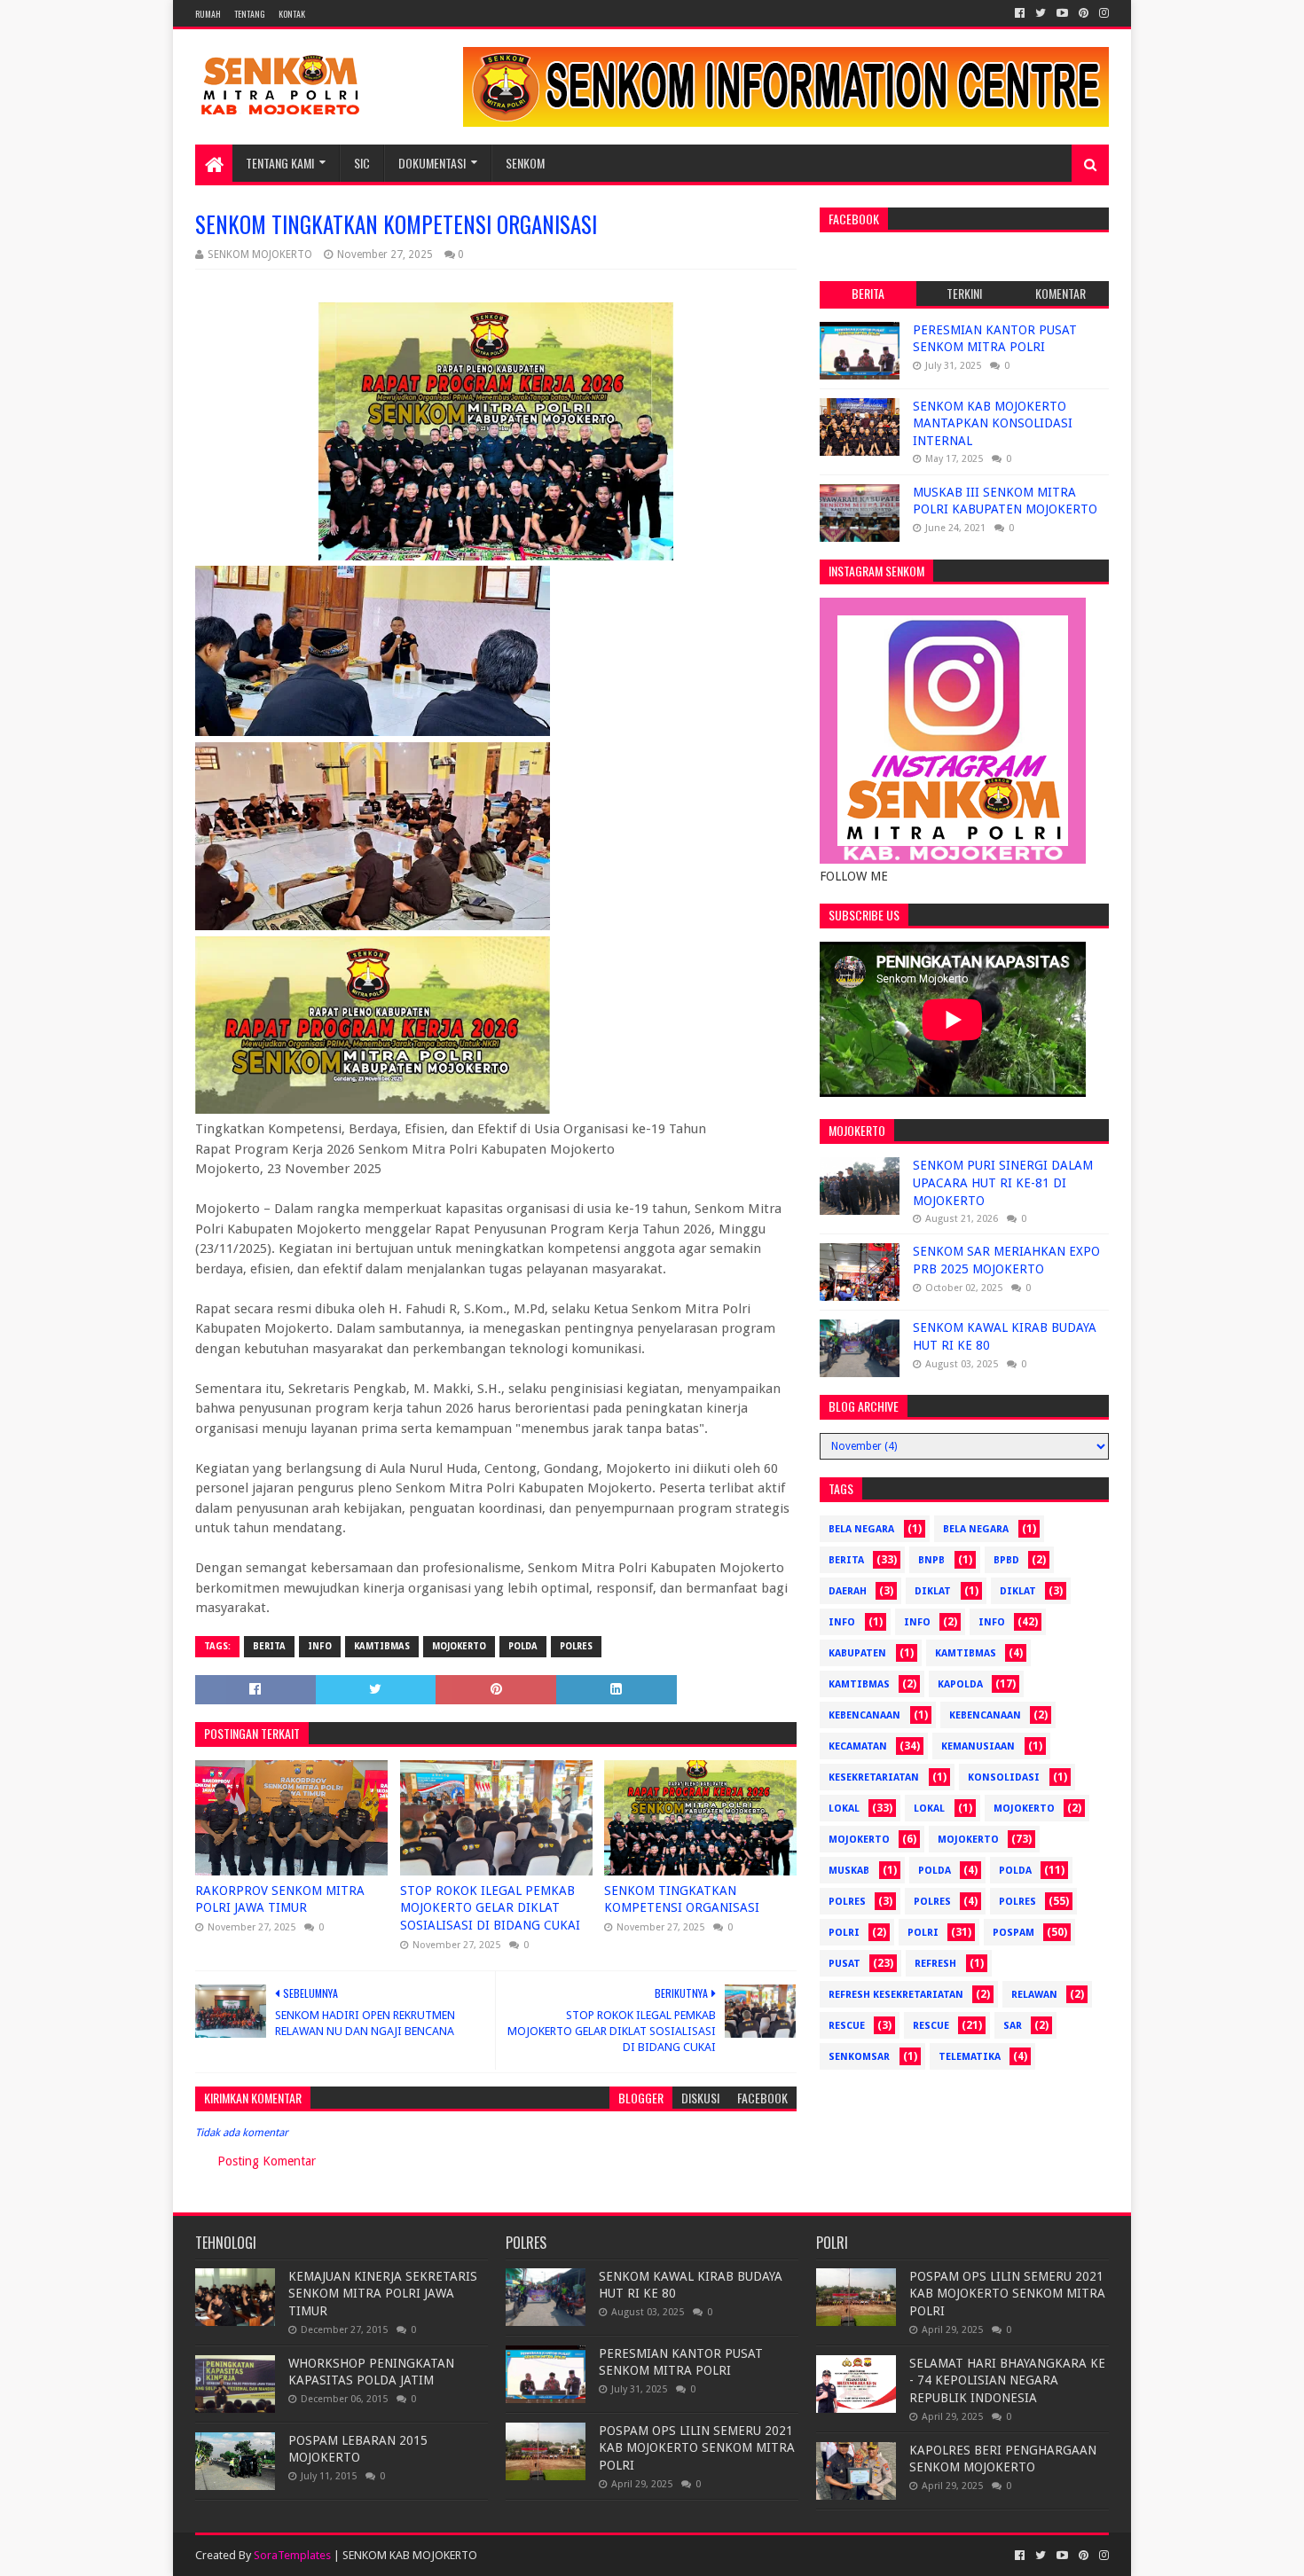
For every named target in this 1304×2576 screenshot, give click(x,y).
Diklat (933, 1591)
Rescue (847, 2026)
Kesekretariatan (874, 1777)
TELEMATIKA (970, 2057)
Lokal (844, 1809)
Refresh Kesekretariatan (896, 1995)
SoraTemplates (292, 2555)
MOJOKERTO (968, 1840)
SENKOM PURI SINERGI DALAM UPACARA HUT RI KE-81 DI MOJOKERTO (1003, 1182)
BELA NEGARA (976, 1529)
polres (576, 1646)
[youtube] (1062, 13)
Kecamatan (858, 1746)
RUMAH (208, 14)
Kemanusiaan (978, 1746)
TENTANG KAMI (280, 163)
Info (320, 1646)
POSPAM (1013, 1933)
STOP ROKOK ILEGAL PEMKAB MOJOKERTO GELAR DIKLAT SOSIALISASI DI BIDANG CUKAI (490, 1908)
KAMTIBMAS (859, 1684)
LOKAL (929, 1809)
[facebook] (1020, 13)
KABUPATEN (857, 1653)
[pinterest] (1084, 13)
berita (269, 1646)
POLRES (1017, 1902)
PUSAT (844, 1964)
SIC (362, 163)
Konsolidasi (1004, 1777)
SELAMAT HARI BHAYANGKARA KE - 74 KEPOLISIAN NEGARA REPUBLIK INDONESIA (1007, 2380)
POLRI (923, 1933)
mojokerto (459, 1646)
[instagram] (1102, 13)
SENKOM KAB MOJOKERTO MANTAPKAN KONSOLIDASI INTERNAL (993, 423)
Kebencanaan (985, 1715)
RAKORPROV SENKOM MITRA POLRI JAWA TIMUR (280, 1899)
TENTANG (250, 14)
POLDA (1015, 1871)
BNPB (931, 1560)
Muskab (849, 1871)
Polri (844, 1933)
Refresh (935, 1964)
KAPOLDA (960, 1684)
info (842, 1622)
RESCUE (931, 2026)
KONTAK (292, 14)
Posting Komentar (267, 2161)
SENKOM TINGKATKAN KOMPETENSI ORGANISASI (682, 1899)
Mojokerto (859, 1840)
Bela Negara (861, 1529)
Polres (932, 1902)
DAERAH (848, 1591)
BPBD (1006, 1560)
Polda (523, 1646)
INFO (992, 1622)
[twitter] (1041, 13)
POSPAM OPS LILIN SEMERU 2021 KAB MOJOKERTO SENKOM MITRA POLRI (697, 2448)
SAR (1013, 2026)
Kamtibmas (382, 1646)
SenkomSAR (859, 2057)
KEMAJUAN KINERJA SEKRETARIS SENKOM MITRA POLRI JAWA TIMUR (383, 2294)
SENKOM (525, 163)
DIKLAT (1018, 1591)
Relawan (1034, 1995)
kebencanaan (864, 1715)
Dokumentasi (432, 163)
